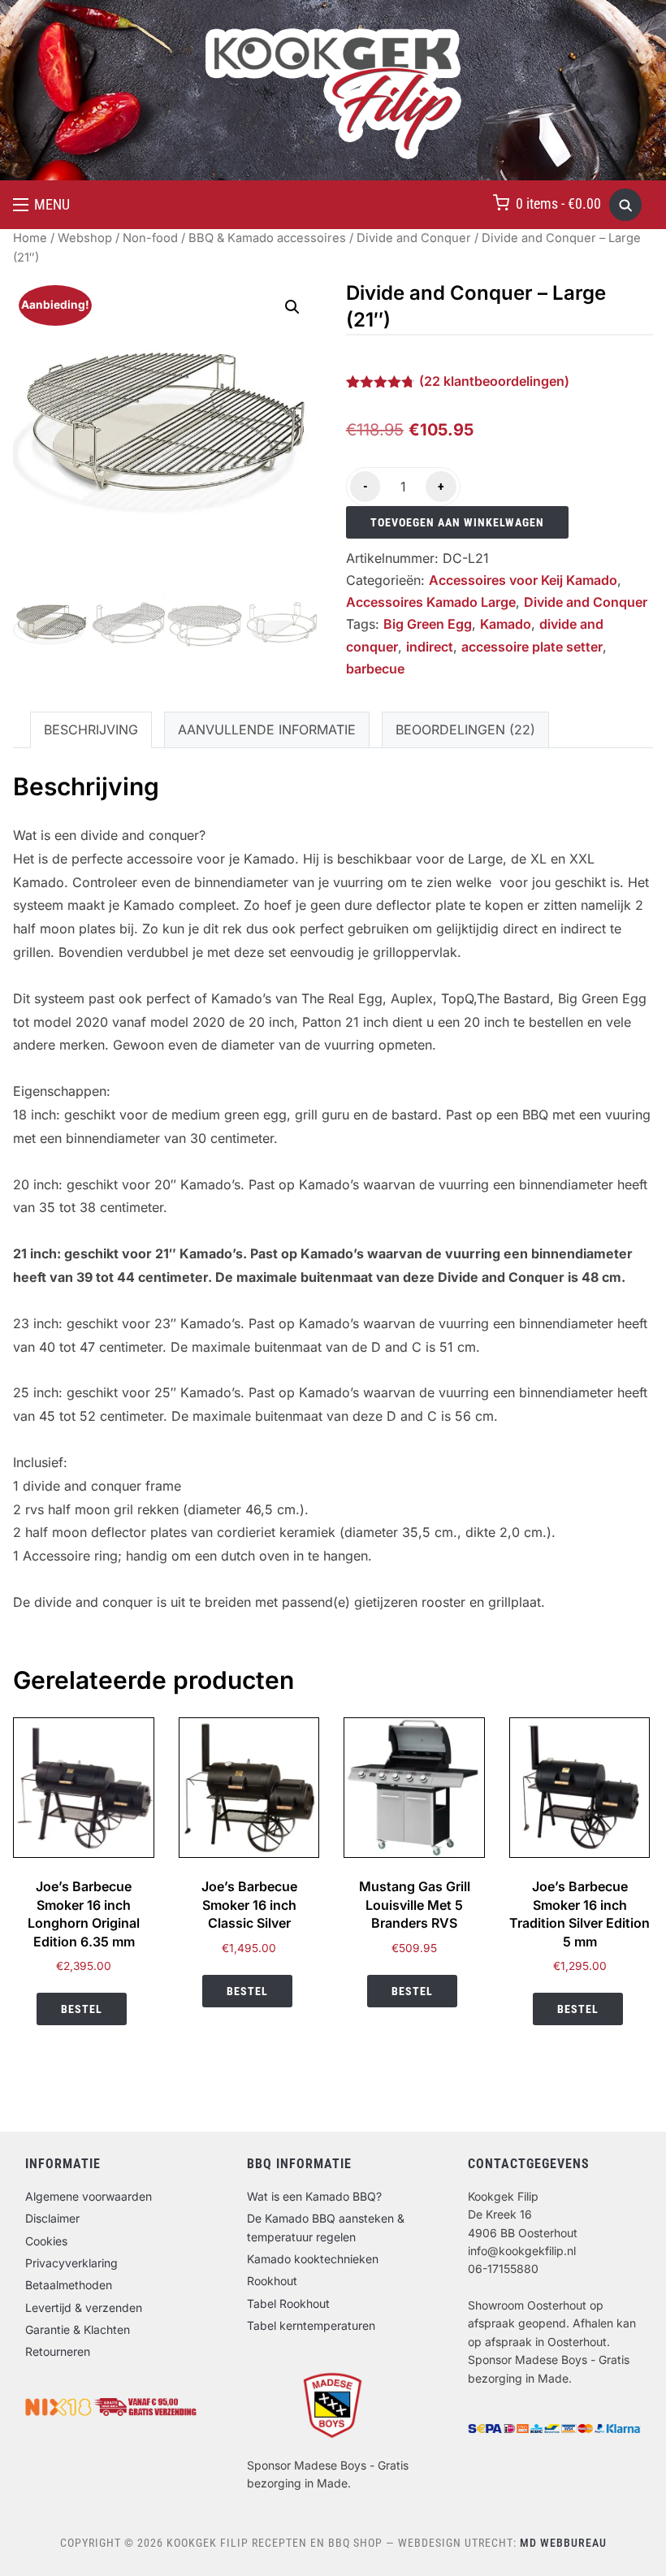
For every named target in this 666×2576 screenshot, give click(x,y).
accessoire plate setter (532, 647)
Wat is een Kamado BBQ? (314, 2196)
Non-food (150, 238)
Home (30, 238)
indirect (430, 647)
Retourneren (58, 2351)
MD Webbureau (563, 2543)
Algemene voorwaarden (89, 2196)
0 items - (558, 203)
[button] (41, 205)
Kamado (506, 624)
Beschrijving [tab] (91, 730)
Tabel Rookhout (288, 2303)
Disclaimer (52, 2218)
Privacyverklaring (71, 2263)
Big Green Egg (428, 624)
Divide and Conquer (414, 238)
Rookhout (272, 2281)
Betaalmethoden (69, 2285)
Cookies (46, 2241)
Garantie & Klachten (78, 2329)
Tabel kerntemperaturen (311, 2325)
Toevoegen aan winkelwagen (457, 522)
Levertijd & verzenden (84, 2308)
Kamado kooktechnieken (313, 2259)
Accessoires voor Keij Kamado (523, 580)
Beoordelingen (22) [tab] (465, 730)
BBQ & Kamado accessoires (267, 238)
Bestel (82, 2009)
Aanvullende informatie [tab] (267, 730)
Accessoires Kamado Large (431, 602)
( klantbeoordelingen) (494, 381)
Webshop (85, 238)
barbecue (375, 669)
